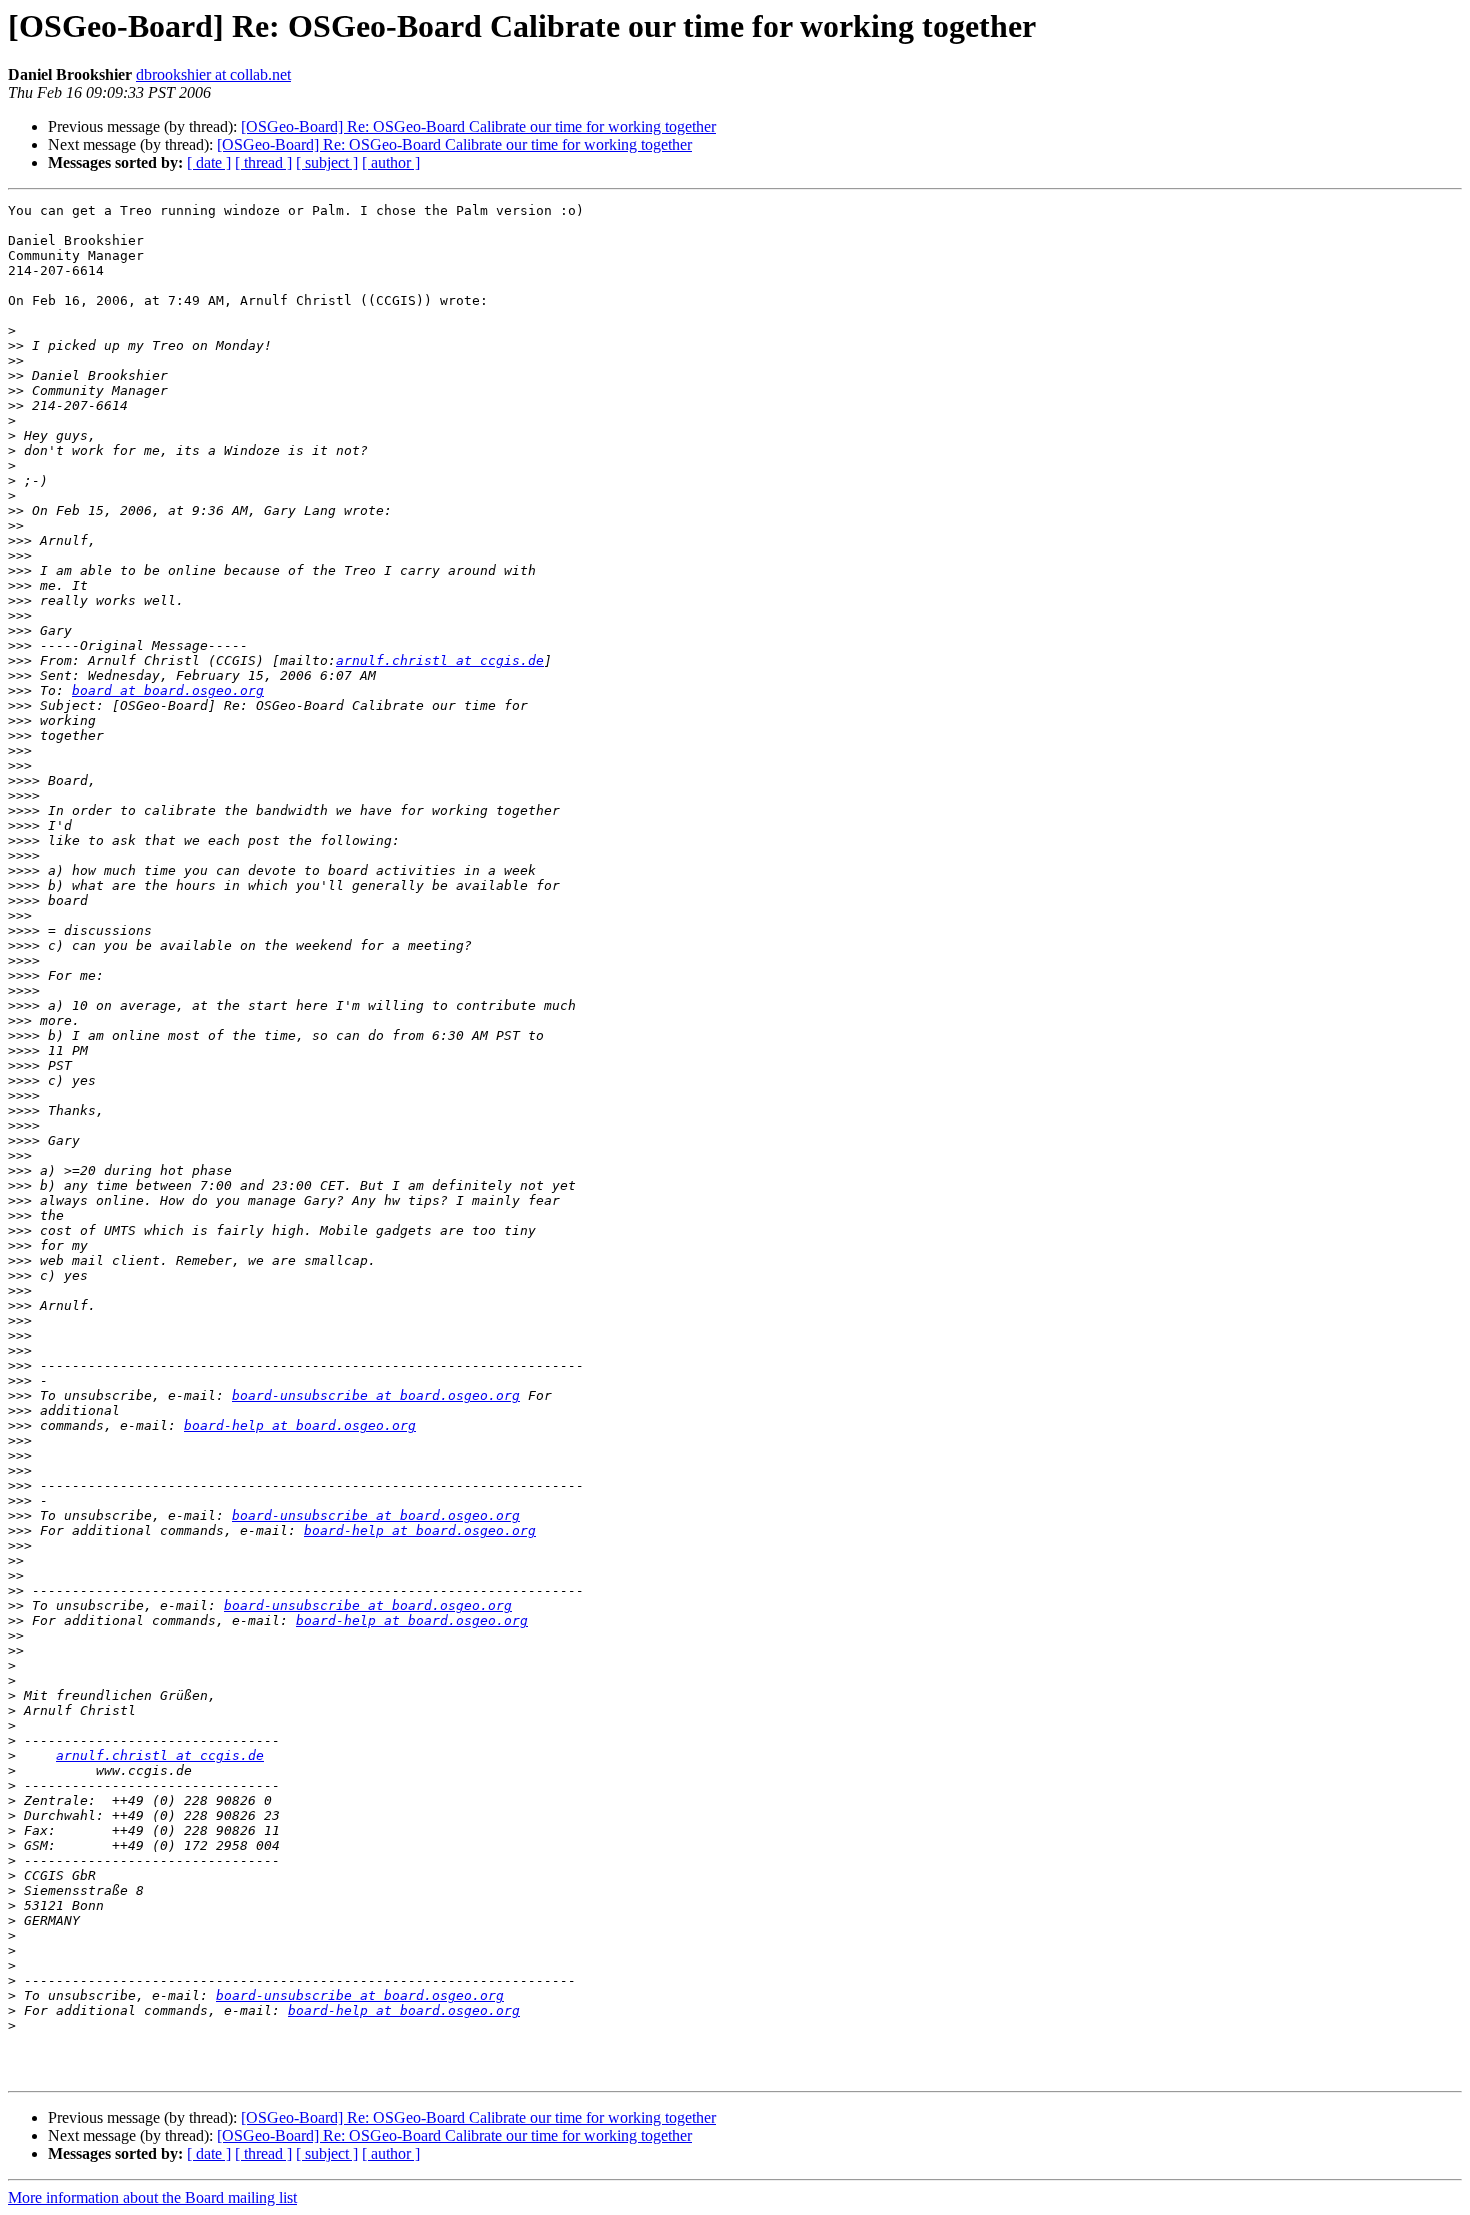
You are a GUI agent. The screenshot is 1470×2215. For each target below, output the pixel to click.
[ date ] (209, 162)
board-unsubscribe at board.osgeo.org (376, 1395)
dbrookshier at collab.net (213, 74)
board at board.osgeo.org (168, 690)
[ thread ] (263, 162)
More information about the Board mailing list (152, 2197)
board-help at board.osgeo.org (300, 1425)
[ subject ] (327, 162)
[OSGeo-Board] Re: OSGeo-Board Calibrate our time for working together (478, 126)
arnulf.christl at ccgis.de (440, 660)
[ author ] (391, 162)
